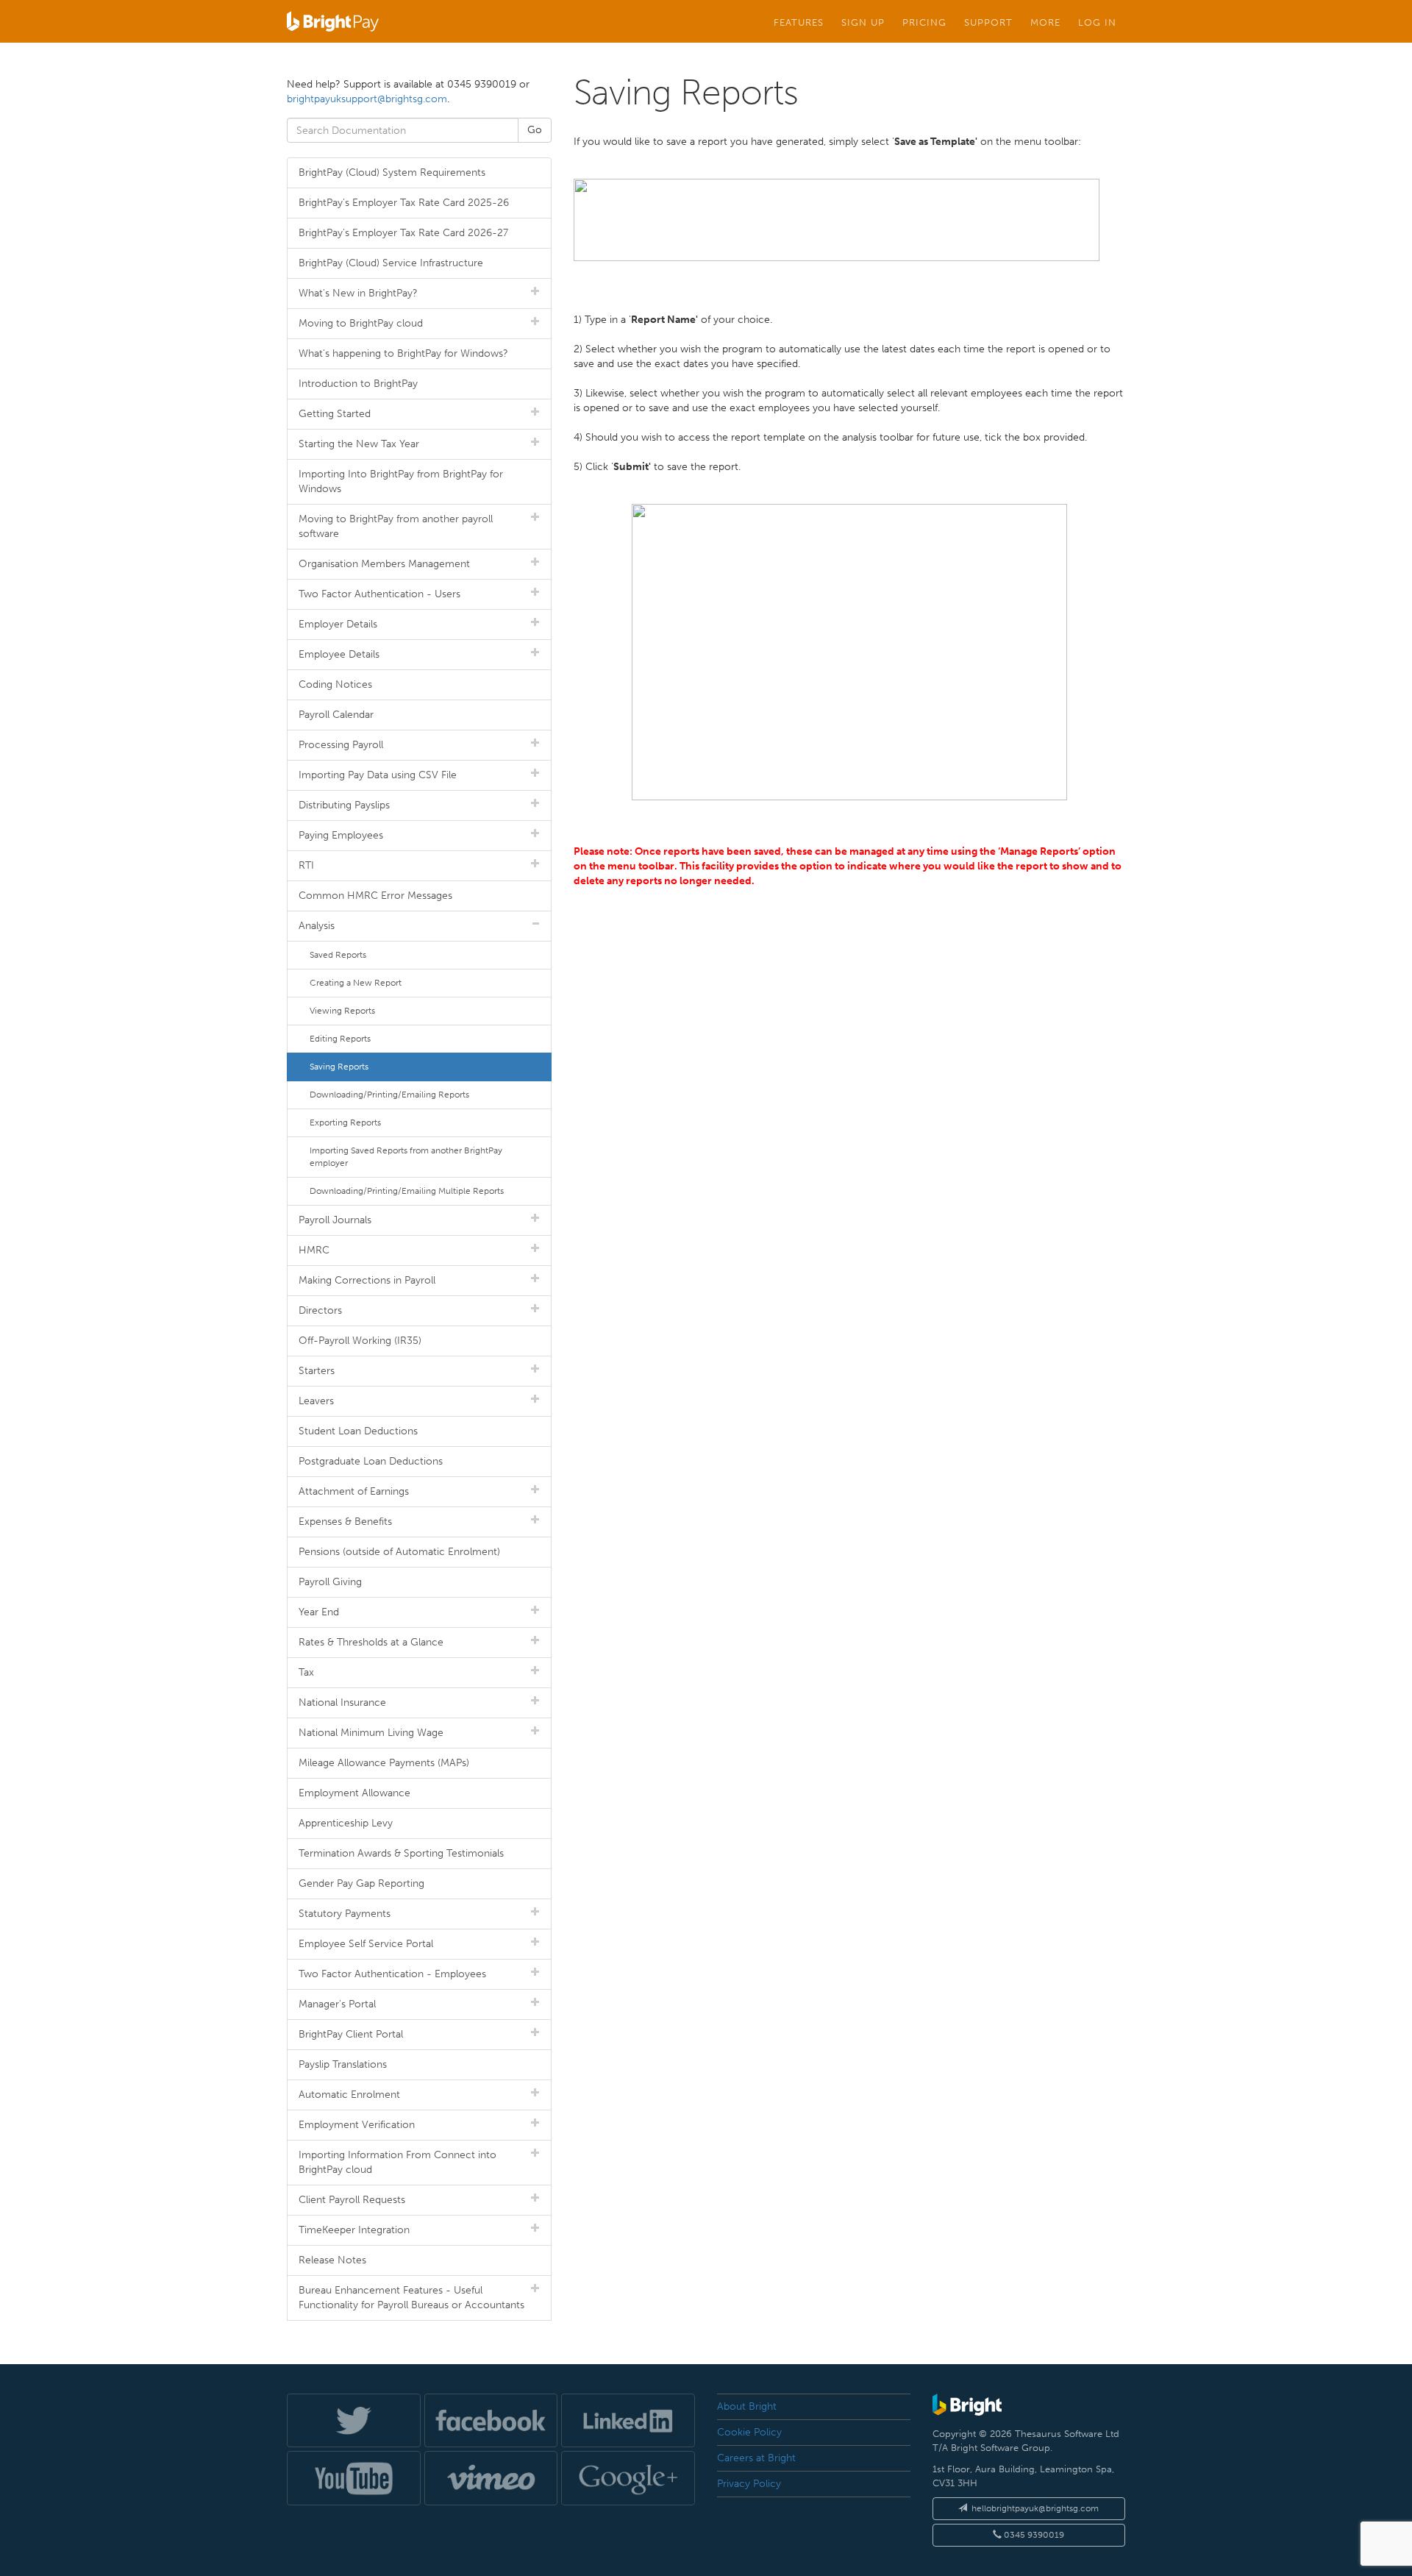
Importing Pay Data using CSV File (378, 775)
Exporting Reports (345, 1122)
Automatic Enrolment (349, 2095)
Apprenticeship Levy (346, 1823)
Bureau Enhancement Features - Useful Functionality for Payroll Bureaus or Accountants (411, 2298)
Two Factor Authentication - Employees (392, 1974)
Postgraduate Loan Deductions (371, 1461)
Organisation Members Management (384, 564)
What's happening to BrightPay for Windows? (403, 353)
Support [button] (988, 22)
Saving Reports (339, 1067)
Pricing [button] (924, 22)
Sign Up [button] (863, 22)
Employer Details (338, 624)
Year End (319, 1612)
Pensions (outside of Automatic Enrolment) (399, 1552)
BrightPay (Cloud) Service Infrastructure (391, 263)
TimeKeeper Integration (354, 2230)
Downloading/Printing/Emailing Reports (389, 1095)
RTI (306, 865)
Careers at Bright (756, 2458)
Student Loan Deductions (358, 1431)
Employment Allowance (354, 1793)
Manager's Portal (337, 2004)
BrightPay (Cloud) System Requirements (392, 172)
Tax (306, 1672)
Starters (317, 1371)
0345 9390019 (1033, 2535)
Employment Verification (357, 2125)
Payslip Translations (343, 2064)
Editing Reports (340, 1039)
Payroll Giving (330, 1582)
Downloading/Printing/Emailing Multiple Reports (407, 1191)
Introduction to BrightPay (358, 384)
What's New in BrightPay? (358, 293)
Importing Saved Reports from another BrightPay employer (406, 1157)
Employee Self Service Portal (366, 1944)
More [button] (1045, 22)
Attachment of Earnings (354, 1491)
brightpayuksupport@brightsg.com (367, 99)
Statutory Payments (345, 1914)
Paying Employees (341, 835)
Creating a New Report (356, 983)
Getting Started (335, 414)
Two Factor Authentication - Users (379, 594)
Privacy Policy (749, 2484)
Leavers (316, 1401)
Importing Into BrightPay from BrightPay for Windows (401, 481)
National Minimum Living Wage (371, 1733)
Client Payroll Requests (352, 2200)
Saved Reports (338, 955)
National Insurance (342, 1702)
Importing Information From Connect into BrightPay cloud (397, 2162)
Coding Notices (335, 684)
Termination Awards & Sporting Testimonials (401, 1853)
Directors (320, 1310)
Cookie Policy (749, 2432)
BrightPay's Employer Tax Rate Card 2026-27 (403, 233)
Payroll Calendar (336, 715)
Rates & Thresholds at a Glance (371, 1642)
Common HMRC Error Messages (375, 896)
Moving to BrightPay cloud (361, 323)
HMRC (314, 1250)
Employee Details (339, 654)
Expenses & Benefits (345, 1522)
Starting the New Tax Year (359, 444)
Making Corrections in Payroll (367, 1280)
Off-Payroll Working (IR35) (360, 1341)
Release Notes (332, 2260)
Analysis (317, 926)
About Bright (747, 2406)
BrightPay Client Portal (351, 2034)
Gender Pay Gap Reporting (361, 1883)
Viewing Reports (342, 1011)
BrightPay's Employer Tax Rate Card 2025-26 (404, 203)
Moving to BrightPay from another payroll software (396, 526)
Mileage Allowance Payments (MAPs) (384, 1763)
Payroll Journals (335, 1220)
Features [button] (799, 22)
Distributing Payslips (344, 805)
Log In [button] (1097, 22)
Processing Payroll (341, 745)
